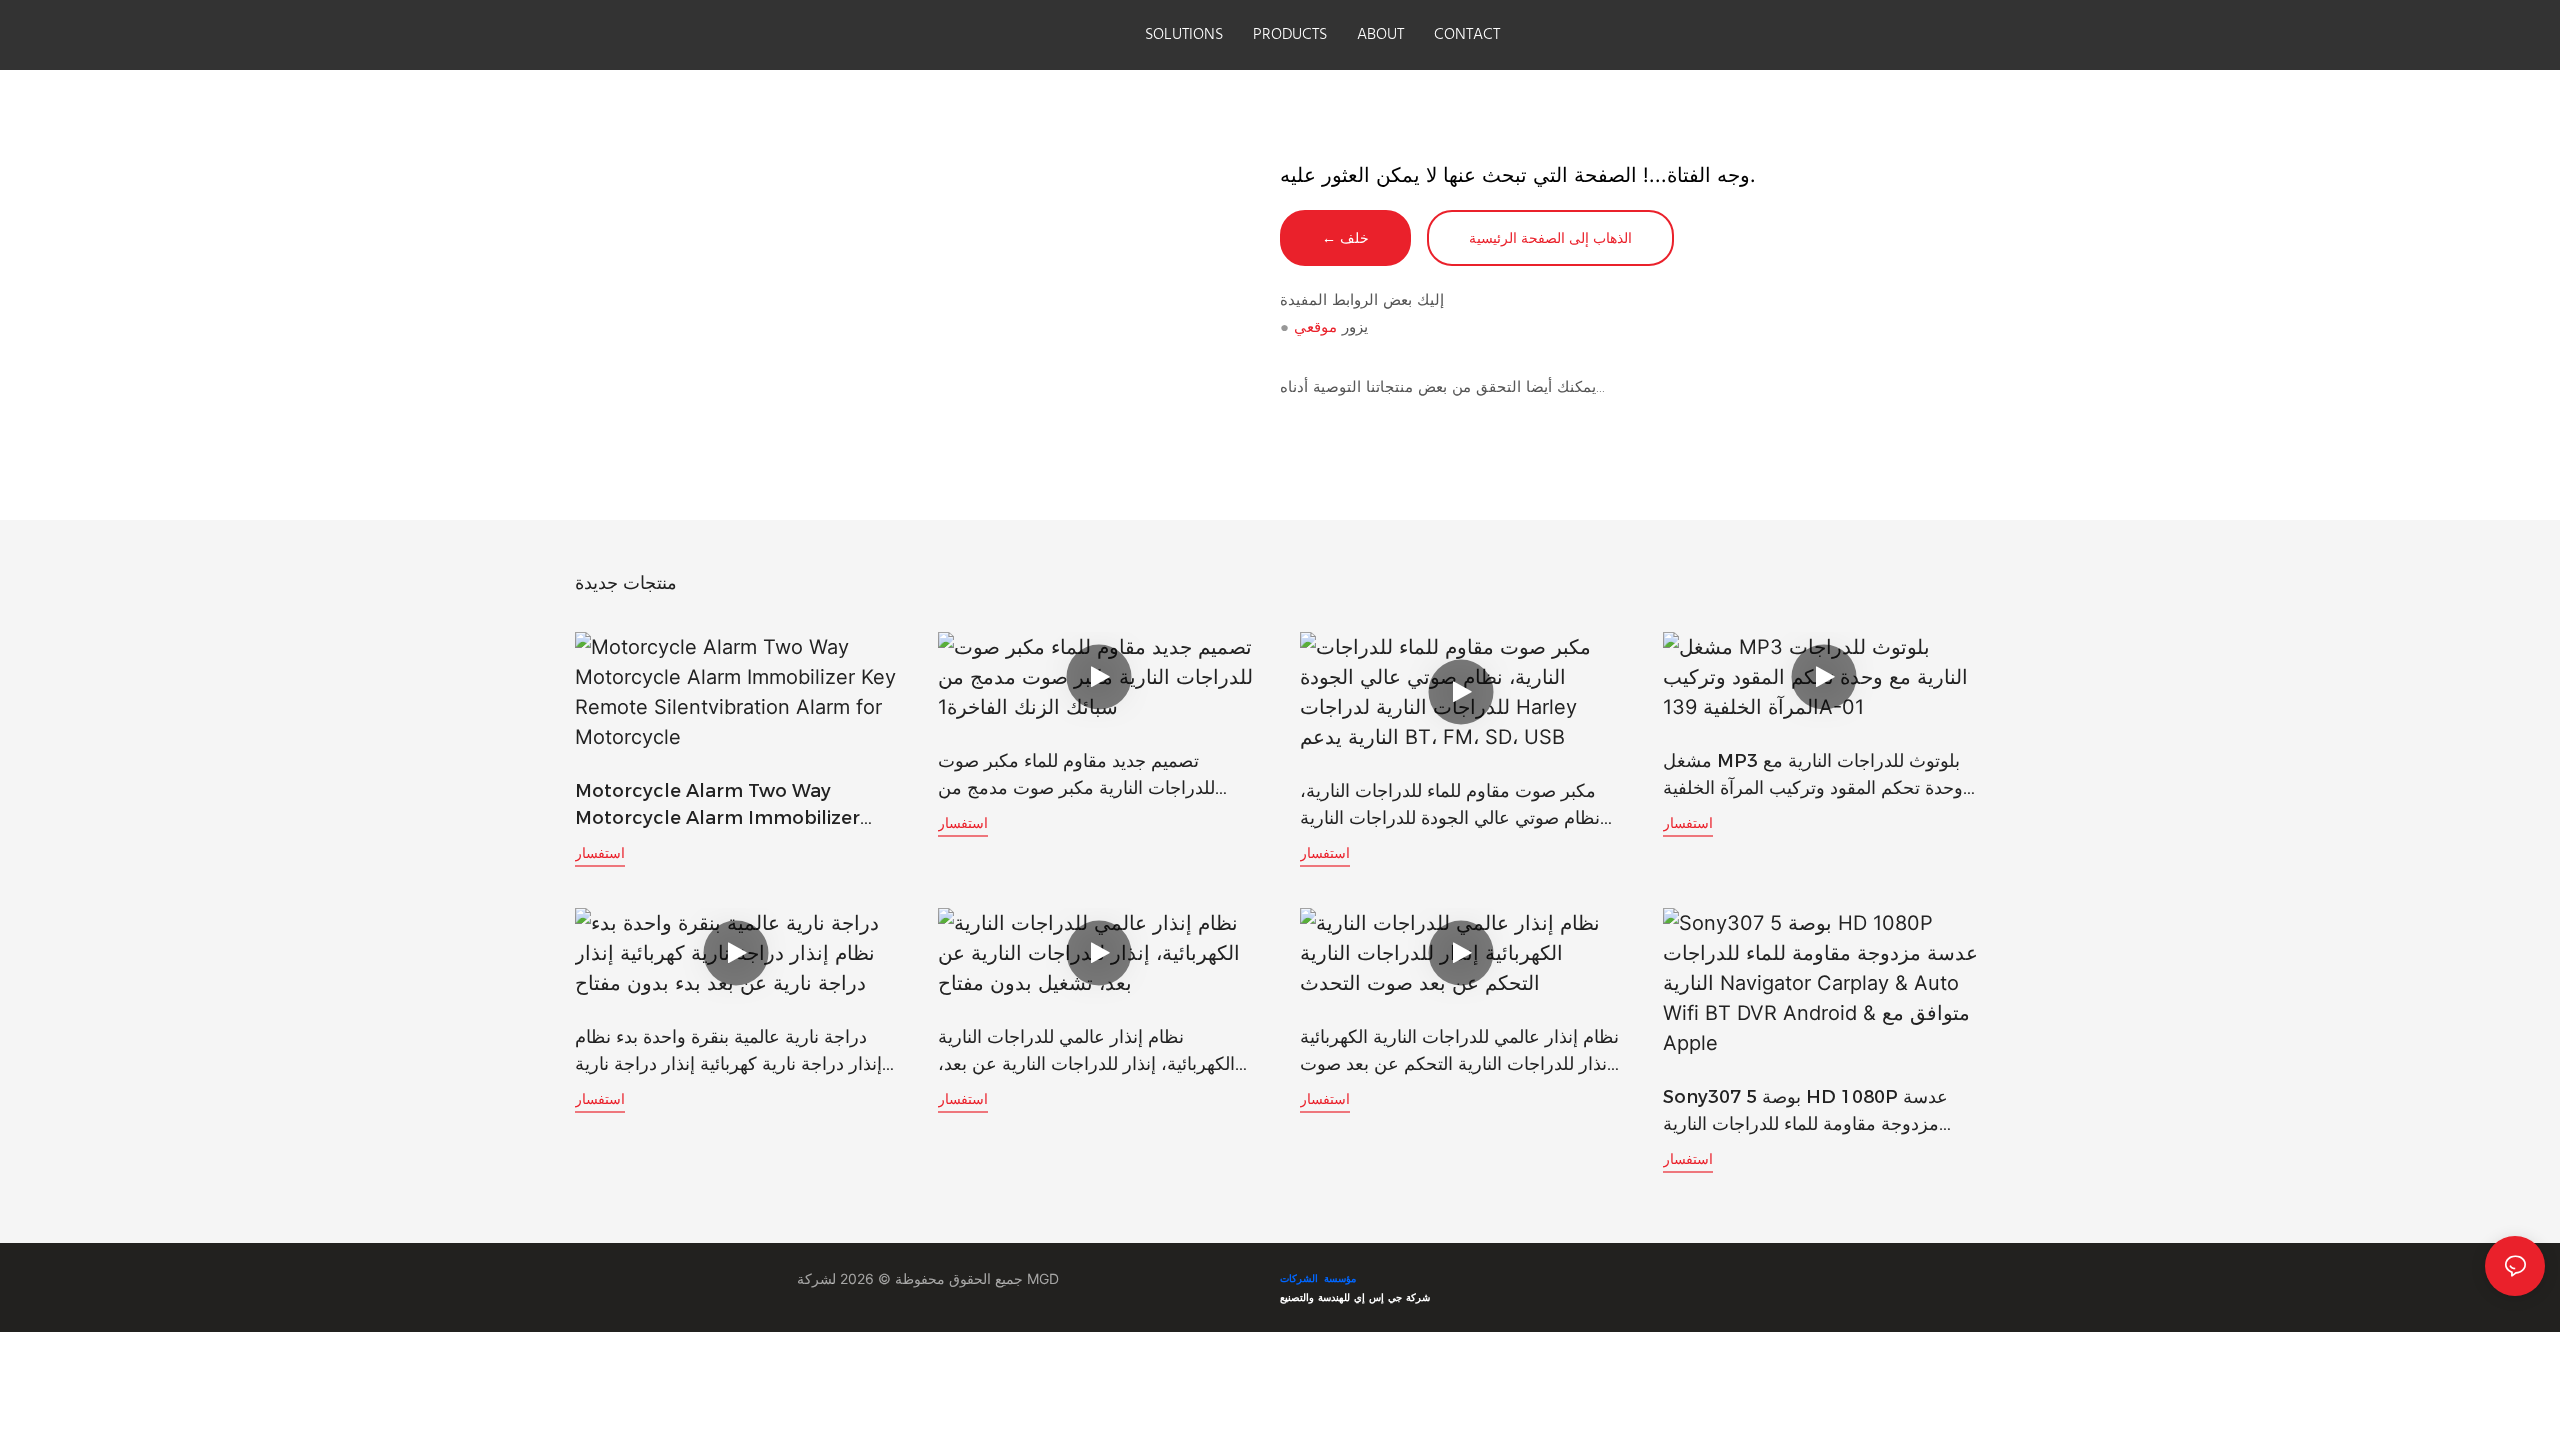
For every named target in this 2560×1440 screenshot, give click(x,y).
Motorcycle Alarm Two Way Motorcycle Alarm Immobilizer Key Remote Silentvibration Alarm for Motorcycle (731, 806)
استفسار (600, 852)
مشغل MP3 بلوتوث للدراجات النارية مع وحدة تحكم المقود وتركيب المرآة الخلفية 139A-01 (1813, 776)
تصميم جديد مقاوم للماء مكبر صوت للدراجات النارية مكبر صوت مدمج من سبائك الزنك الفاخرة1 (1076, 776)
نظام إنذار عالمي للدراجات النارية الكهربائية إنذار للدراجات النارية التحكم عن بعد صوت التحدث (1459, 1052)
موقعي (1315, 326)
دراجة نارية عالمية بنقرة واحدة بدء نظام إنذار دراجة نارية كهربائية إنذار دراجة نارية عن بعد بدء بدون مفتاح (728, 1052)
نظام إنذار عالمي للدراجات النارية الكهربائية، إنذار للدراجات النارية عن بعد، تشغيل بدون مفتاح (1086, 1052)
